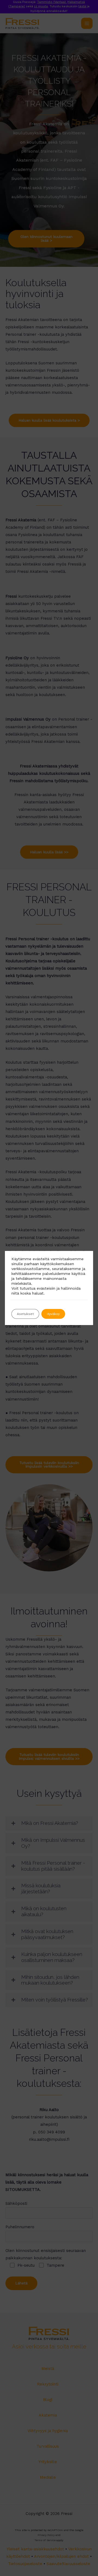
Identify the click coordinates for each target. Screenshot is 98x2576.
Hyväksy (53, 1314)
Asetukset (25, 1314)
